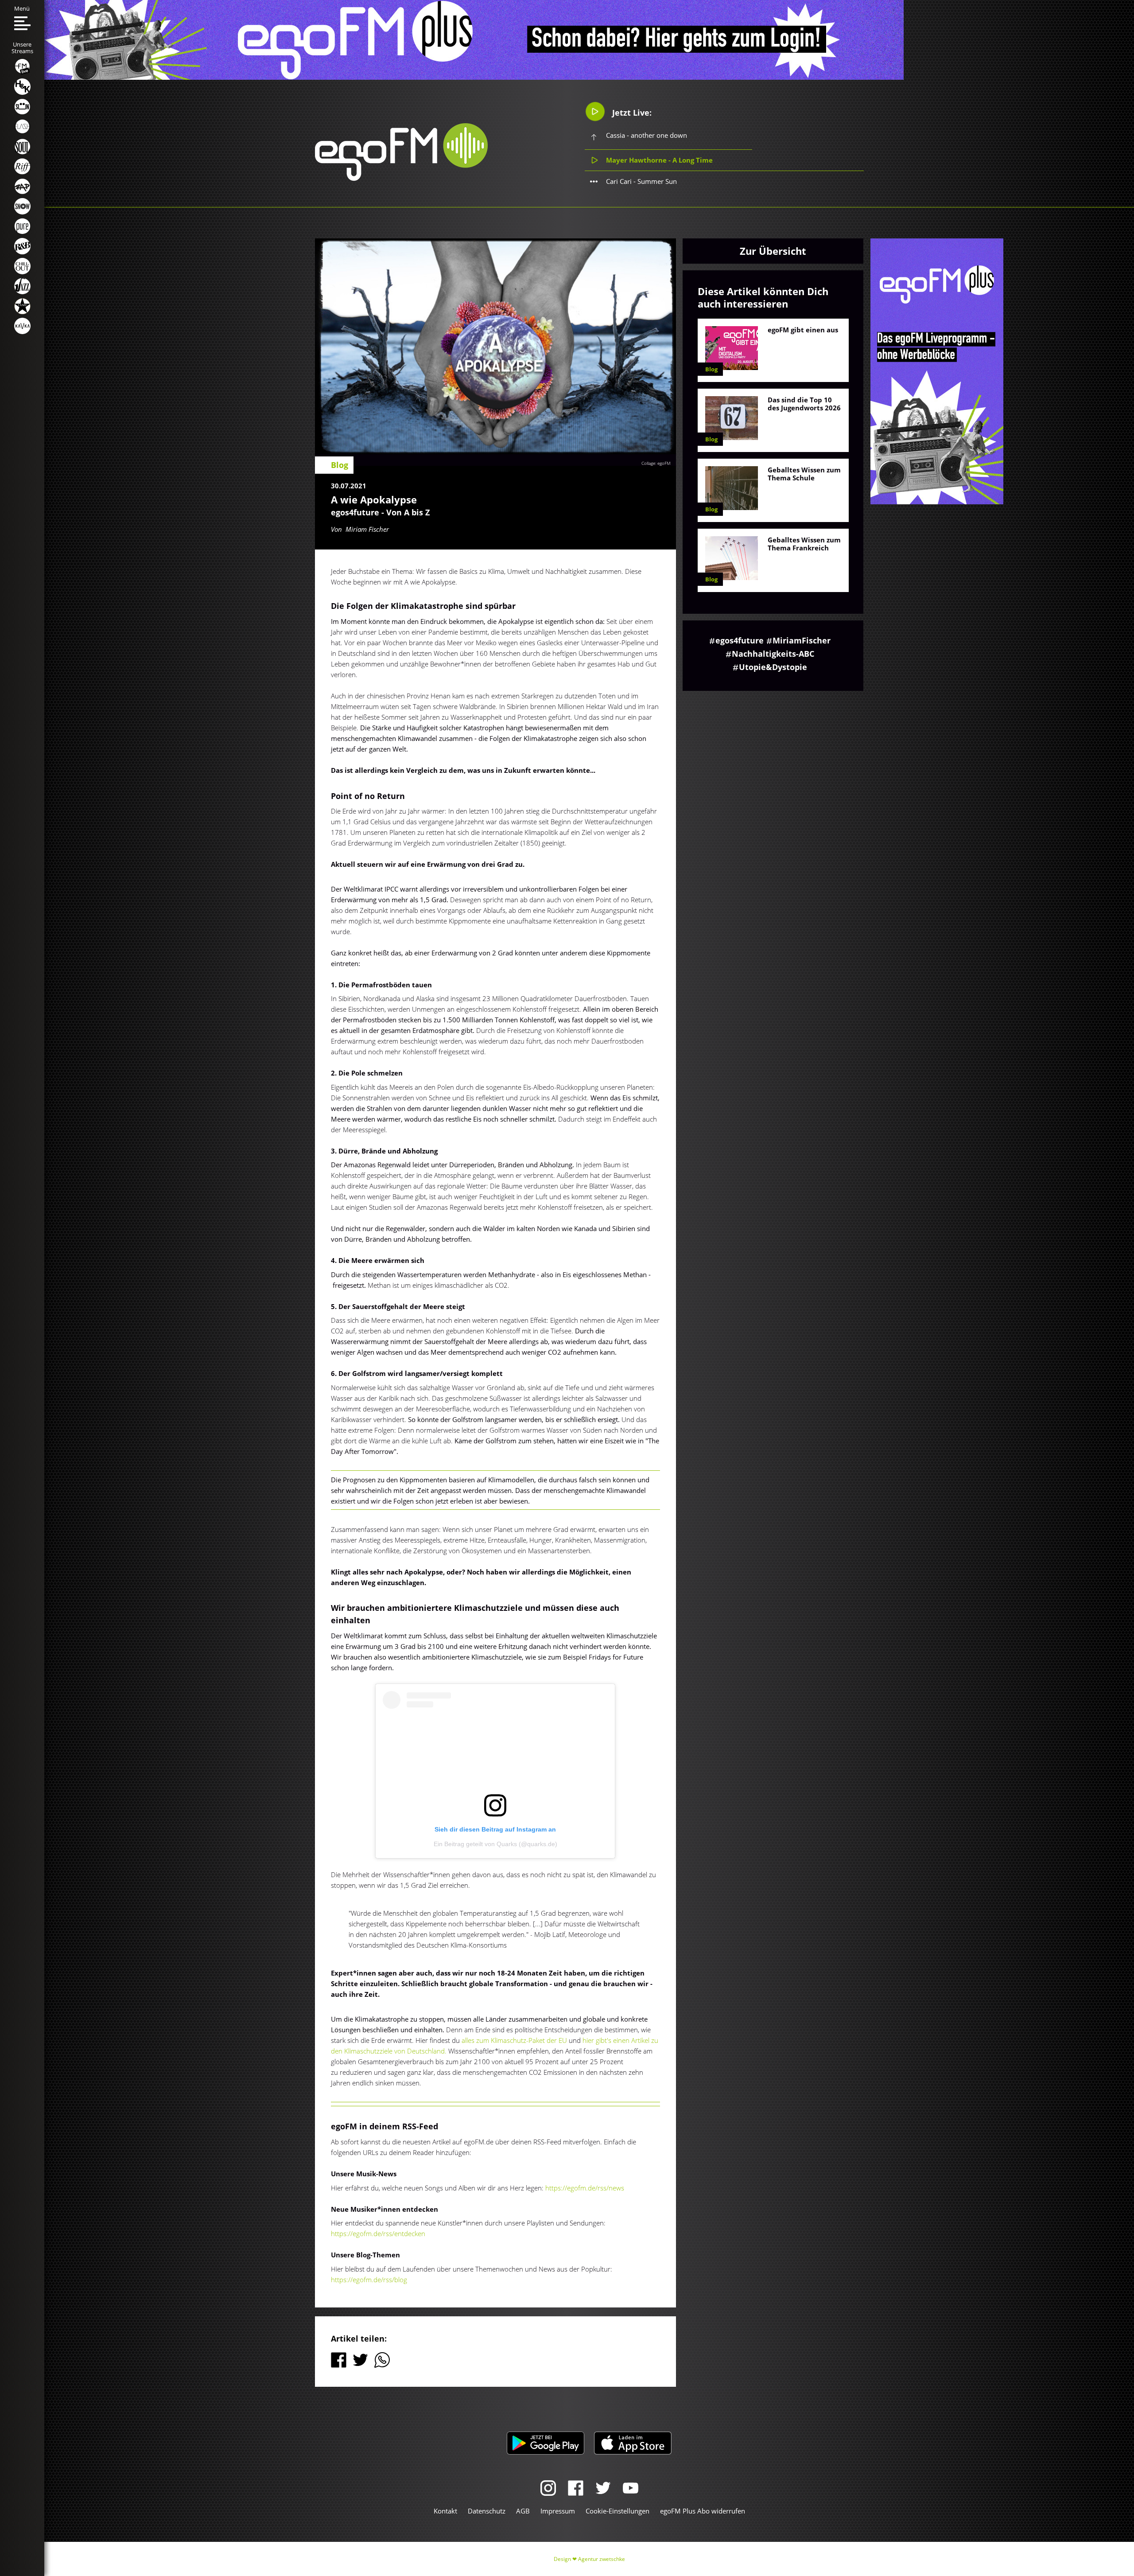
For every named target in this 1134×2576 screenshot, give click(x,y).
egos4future (740, 640)
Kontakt (445, 2511)
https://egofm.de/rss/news (585, 2188)
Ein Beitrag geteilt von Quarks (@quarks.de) (495, 1844)
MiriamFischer (802, 640)
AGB (523, 2511)
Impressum (558, 2511)
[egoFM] (401, 178)
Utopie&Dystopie (773, 667)
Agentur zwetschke (602, 2559)
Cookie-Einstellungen (617, 2511)
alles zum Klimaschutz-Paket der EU (513, 2040)
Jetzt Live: (631, 113)
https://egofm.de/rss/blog (369, 2280)
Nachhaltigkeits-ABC (773, 654)
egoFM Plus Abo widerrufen (703, 2511)
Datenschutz (487, 2511)
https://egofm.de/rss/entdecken (378, 2233)
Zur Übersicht (773, 251)
